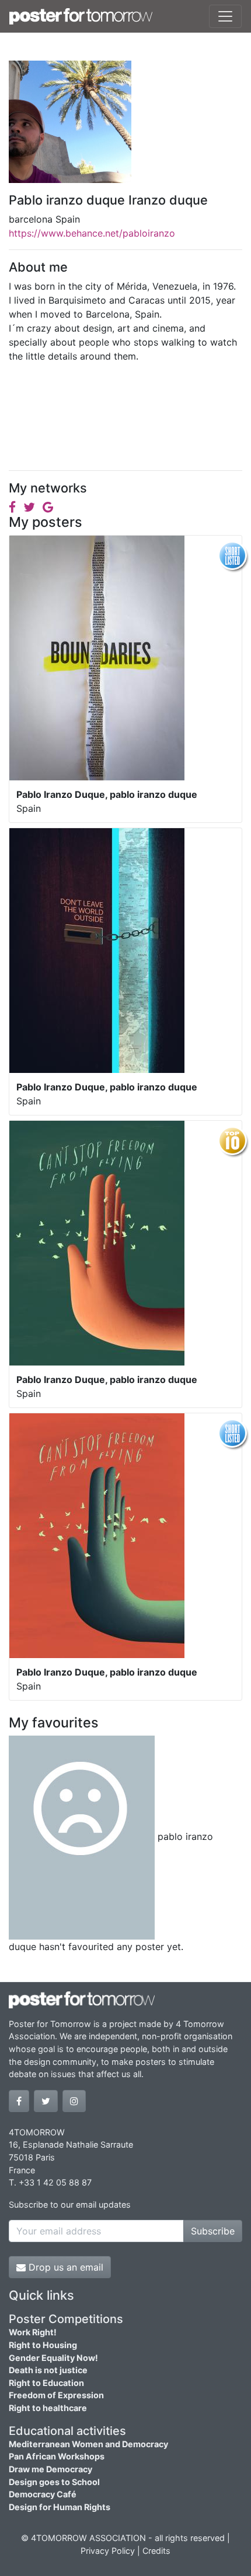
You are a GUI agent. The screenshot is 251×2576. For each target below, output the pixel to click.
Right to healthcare (48, 2408)
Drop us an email (65, 2267)
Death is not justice (48, 2370)
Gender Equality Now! (53, 2358)
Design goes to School (54, 2482)
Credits (156, 2551)
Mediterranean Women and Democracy (88, 2444)
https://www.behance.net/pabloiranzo (92, 233)
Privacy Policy (108, 2551)
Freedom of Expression (56, 2395)
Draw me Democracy (50, 2469)
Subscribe (213, 2231)
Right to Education (46, 2383)
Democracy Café (43, 2494)
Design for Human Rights (60, 2507)
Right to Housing (43, 2345)
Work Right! (33, 2332)
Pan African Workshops (57, 2456)
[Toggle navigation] (225, 16)
